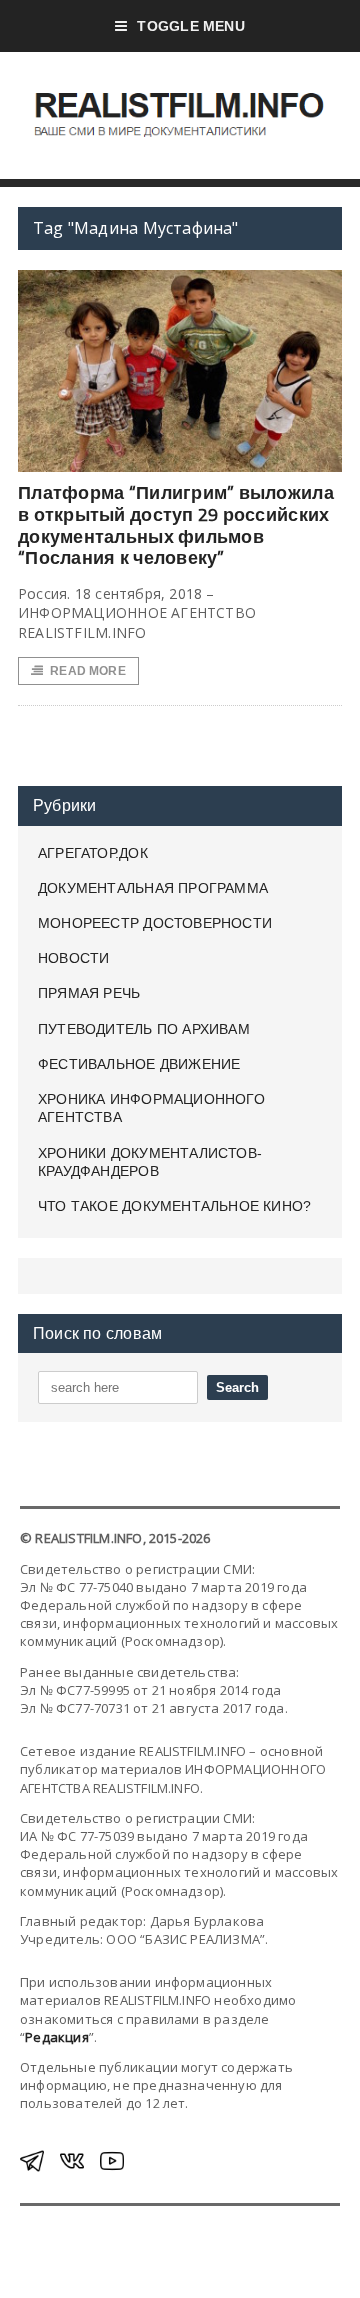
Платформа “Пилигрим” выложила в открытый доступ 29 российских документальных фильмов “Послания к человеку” (176, 525)
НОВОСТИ (73, 958)
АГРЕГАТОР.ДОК (93, 853)
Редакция (57, 2037)
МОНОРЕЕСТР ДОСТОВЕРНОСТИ (155, 923)
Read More (88, 671)
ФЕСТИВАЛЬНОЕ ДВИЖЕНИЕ (139, 1064)
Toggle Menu (190, 26)
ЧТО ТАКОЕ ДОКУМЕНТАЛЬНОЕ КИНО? (174, 1206)
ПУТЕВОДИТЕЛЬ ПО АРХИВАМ (144, 1029)
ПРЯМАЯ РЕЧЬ (89, 993)
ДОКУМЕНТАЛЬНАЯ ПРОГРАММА (153, 888)
